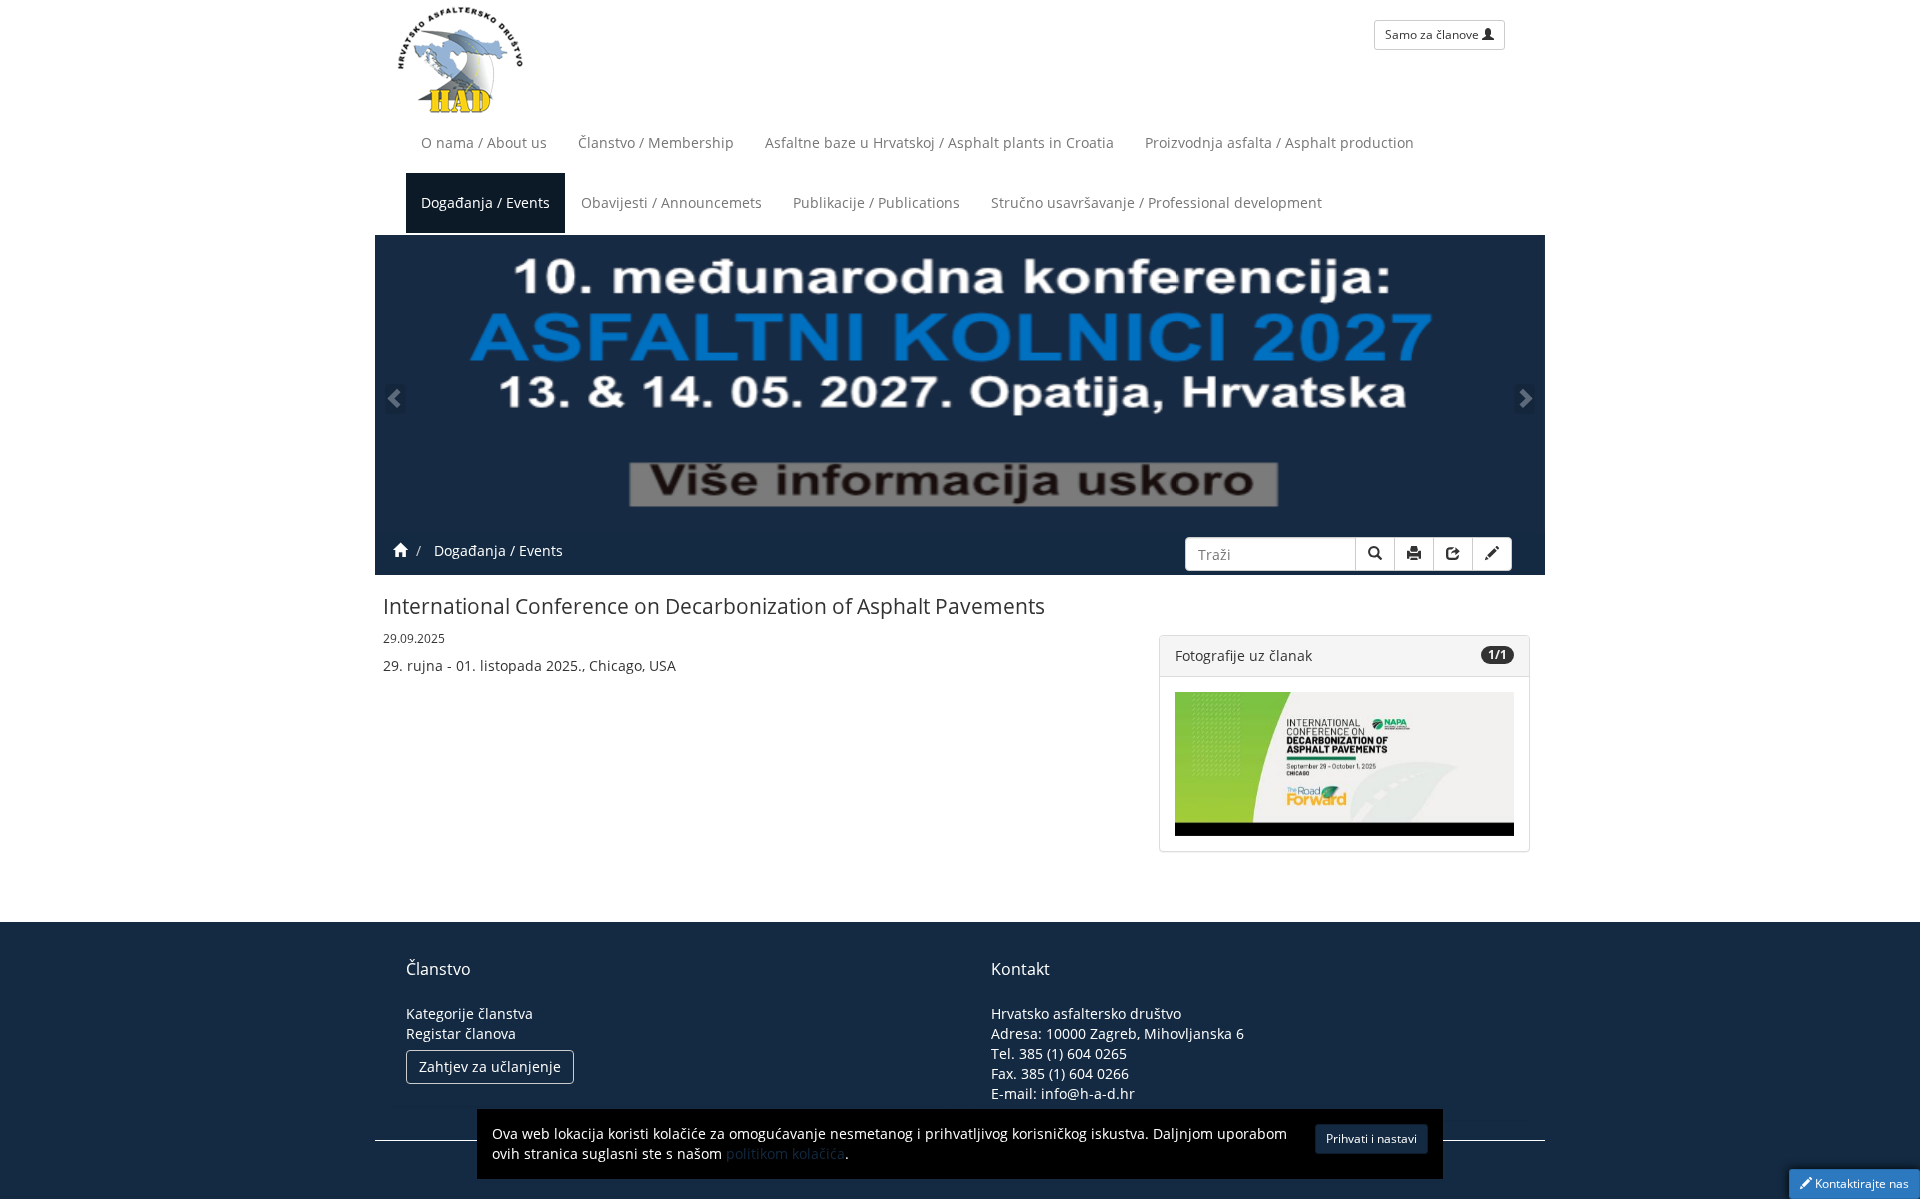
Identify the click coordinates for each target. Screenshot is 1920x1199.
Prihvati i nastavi (1371, 1138)
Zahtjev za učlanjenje (490, 1066)
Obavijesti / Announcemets (671, 202)
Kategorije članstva (469, 1013)
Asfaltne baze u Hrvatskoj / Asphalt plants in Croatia (939, 142)
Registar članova (461, 1033)
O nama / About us (484, 142)
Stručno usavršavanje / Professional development (1156, 202)
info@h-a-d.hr (1088, 1093)
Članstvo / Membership (656, 142)
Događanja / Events (485, 202)
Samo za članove (1433, 34)
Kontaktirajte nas (1860, 1183)
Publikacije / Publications (876, 202)
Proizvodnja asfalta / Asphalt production (1279, 142)
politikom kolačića (785, 1153)
